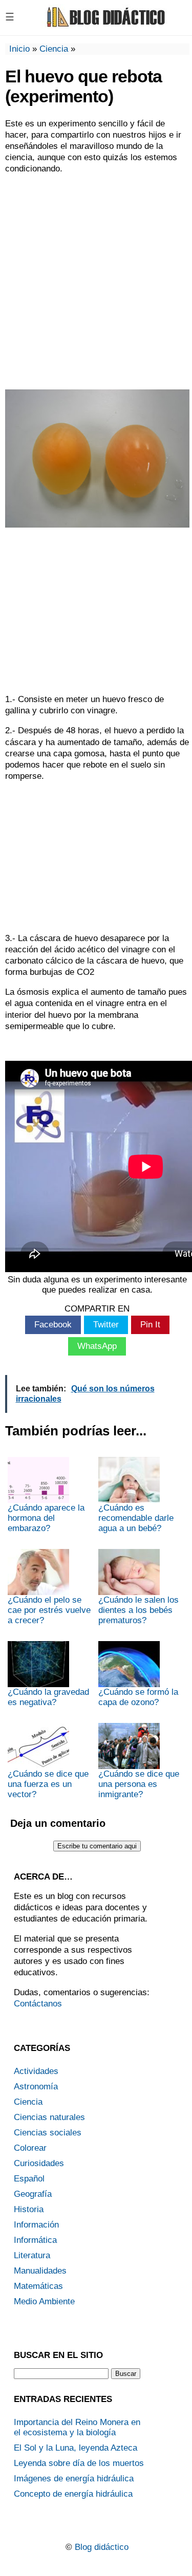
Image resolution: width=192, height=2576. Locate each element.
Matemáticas (38, 2286)
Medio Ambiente (44, 2301)
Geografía (33, 2194)
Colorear (30, 2148)
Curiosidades (39, 2163)
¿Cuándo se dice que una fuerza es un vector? (48, 1784)
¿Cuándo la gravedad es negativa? (48, 1697)
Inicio (19, 49)
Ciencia (54, 49)
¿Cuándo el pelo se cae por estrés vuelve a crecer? (49, 1610)
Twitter (106, 1325)
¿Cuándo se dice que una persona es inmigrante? (139, 1784)
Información (36, 2225)
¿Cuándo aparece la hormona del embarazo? (46, 1518)
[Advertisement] (96, 281)
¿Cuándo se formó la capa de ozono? (138, 1697)
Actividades (36, 2071)
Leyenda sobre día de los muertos (79, 2463)
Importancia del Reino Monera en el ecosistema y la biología (77, 2427)
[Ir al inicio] (104, 26)
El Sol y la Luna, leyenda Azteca (76, 2448)
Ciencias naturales (49, 2117)
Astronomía (36, 2087)
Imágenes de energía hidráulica (74, 2479)
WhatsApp (97, 1346)
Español (29, 2179)
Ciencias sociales (48, 2133)
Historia (29, 2209)
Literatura (32, 2255)
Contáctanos (38, 2004)
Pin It (150, 1325)
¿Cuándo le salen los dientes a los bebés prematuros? (138, 1610)
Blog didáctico (102, 2547)
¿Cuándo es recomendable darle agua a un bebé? (136, 1518)
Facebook (53, 1325)
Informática (35, 2240)
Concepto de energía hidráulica (73, 2494)
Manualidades (40, 2271)
